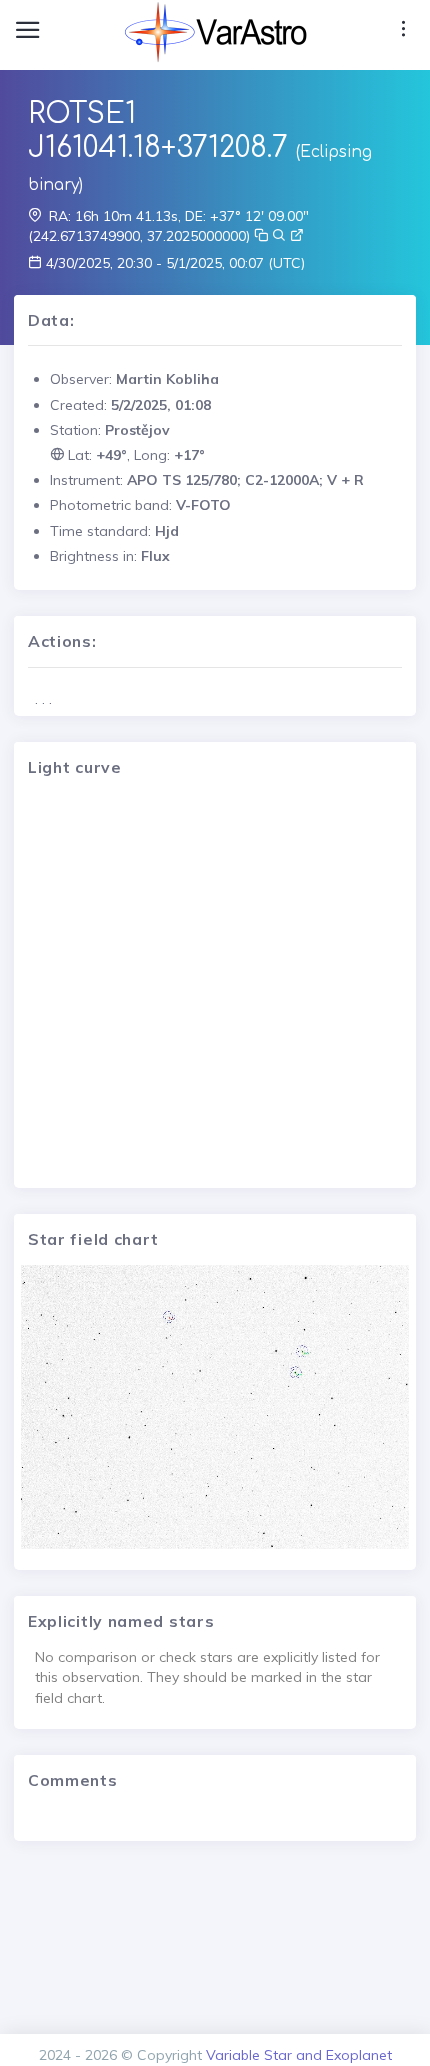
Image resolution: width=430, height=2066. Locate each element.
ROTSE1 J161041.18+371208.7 (158, 131)
